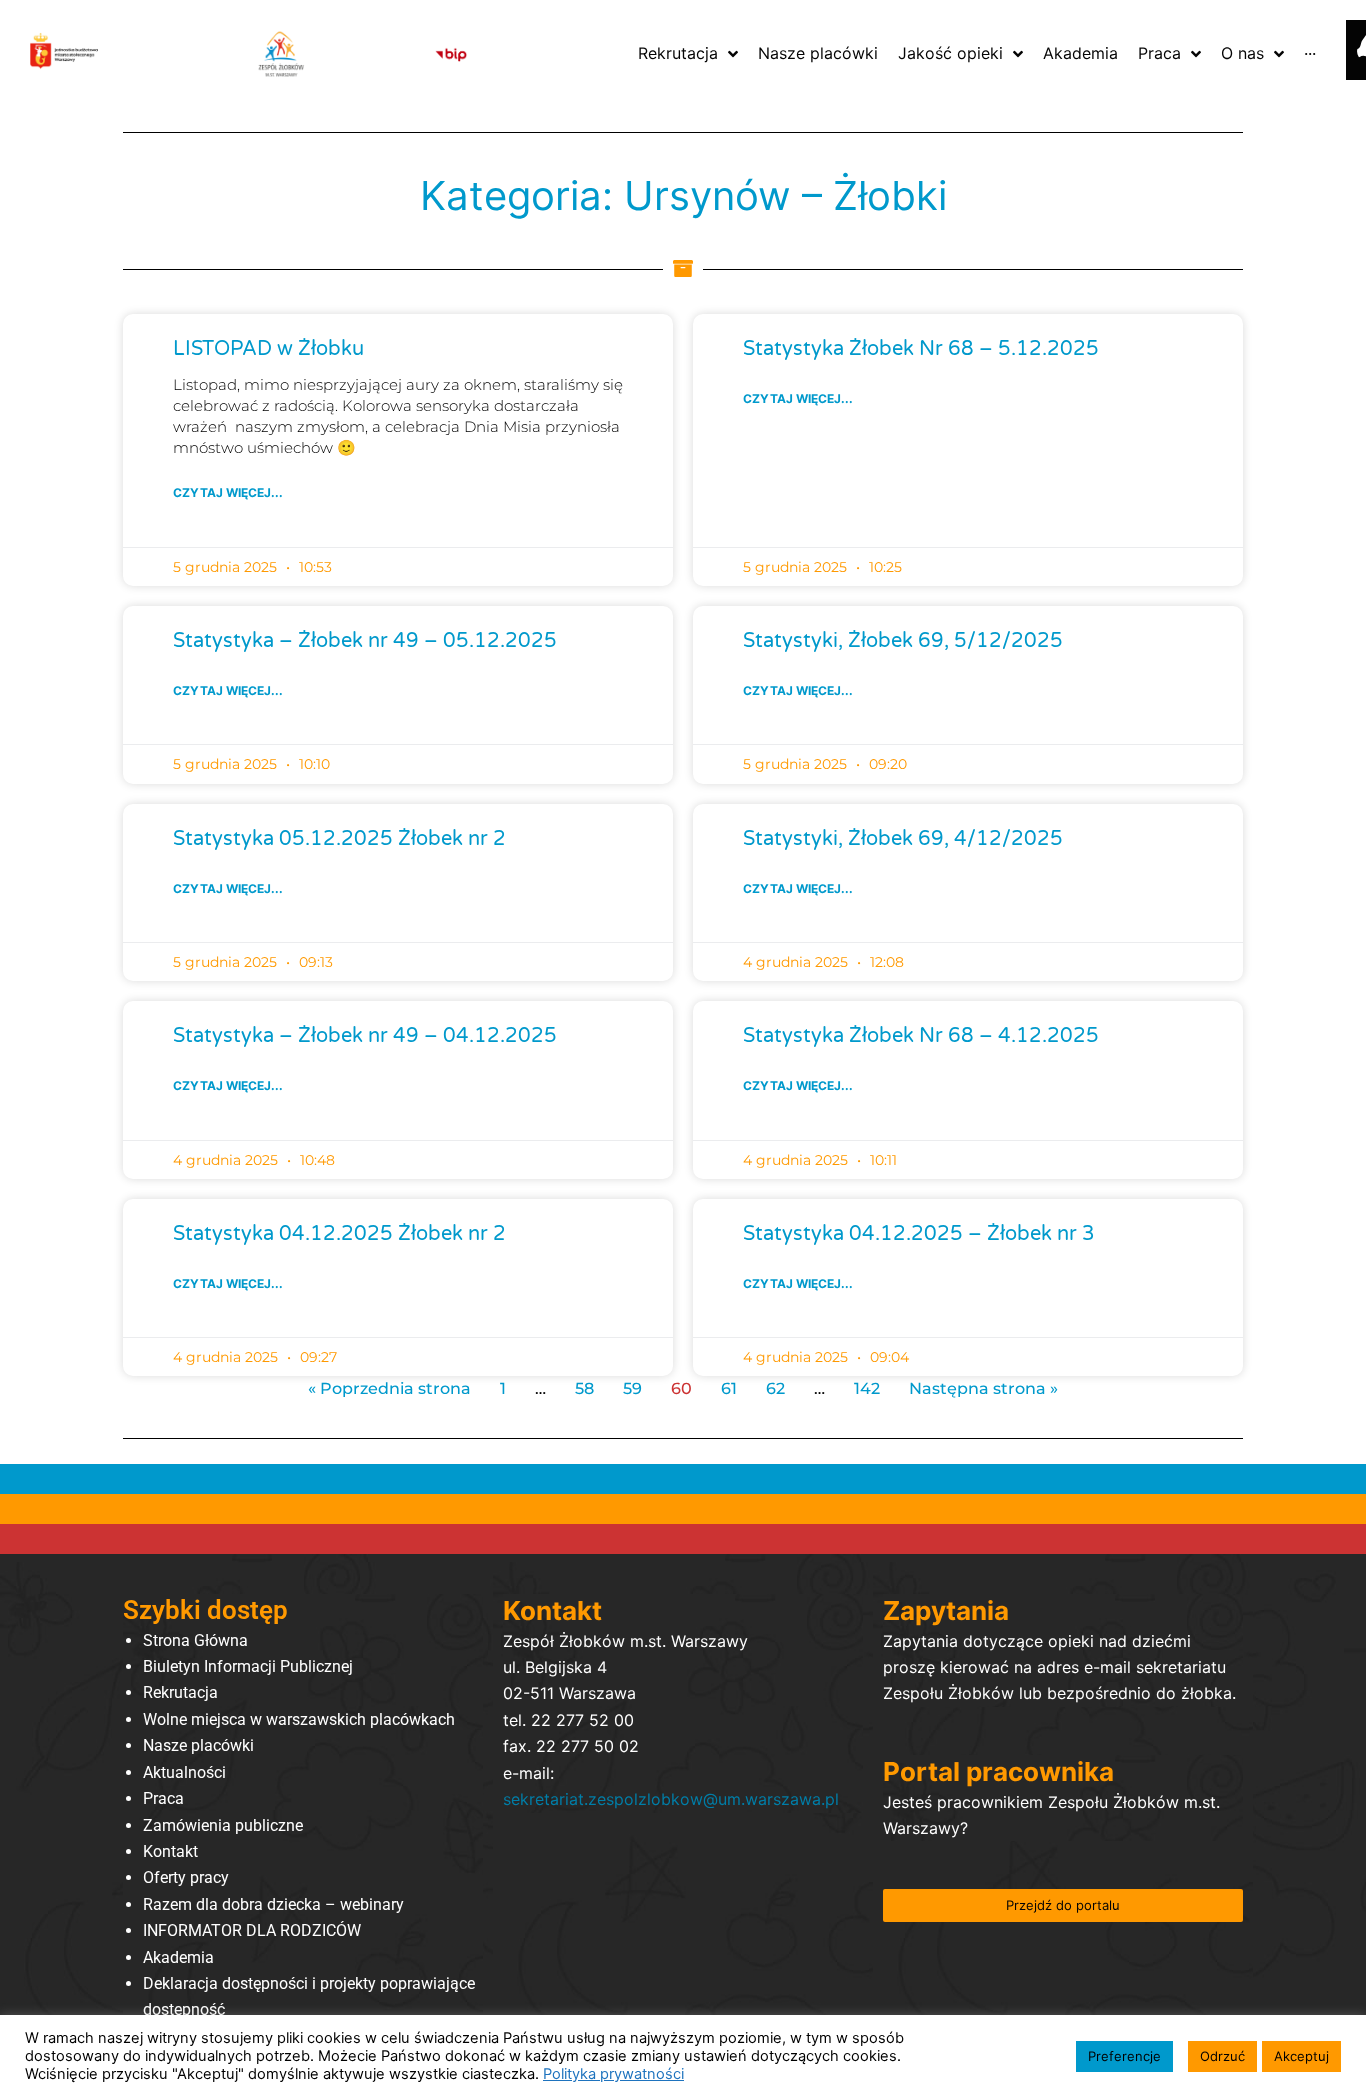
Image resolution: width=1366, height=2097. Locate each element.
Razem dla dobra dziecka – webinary (273, 1904)
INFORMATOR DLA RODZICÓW (252, 1930)
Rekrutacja (180, 1692)
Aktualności (184, 1772)
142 (867, 1388)
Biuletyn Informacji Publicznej (248, 1666)
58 (584, 1388)
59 (632, 1388)
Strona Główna (195, 1640)
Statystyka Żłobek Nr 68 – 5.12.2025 (921, 349)
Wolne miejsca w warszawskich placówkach (299, 1719)
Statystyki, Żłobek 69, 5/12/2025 (903, 641)
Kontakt (170, 1851)
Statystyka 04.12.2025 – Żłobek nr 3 (919, 1234)
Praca (163, 1798)
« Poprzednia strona (389, 1388)
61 (729, 1388)
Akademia (178, 1957)
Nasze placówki (198, 1745)
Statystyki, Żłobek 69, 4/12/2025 (903, 839)
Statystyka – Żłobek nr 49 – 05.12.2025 (365, 641)
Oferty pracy (186, 1877)
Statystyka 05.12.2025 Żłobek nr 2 (339, 839)
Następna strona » (983, 1388)
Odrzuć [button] (1222, 2056)
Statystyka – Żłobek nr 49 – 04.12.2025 (365, 1036)
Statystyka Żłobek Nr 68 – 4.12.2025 (921, 1036)
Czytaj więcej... (228, 492)
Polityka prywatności (613, 2074)
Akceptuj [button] (1301, 2056)
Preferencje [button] (1124, 2056)
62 (775, 1388)
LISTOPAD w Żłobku (268, 349)
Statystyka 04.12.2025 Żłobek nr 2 (339, 1234)
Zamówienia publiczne (223, 1825)
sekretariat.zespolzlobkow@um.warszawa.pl (671, 1799)
